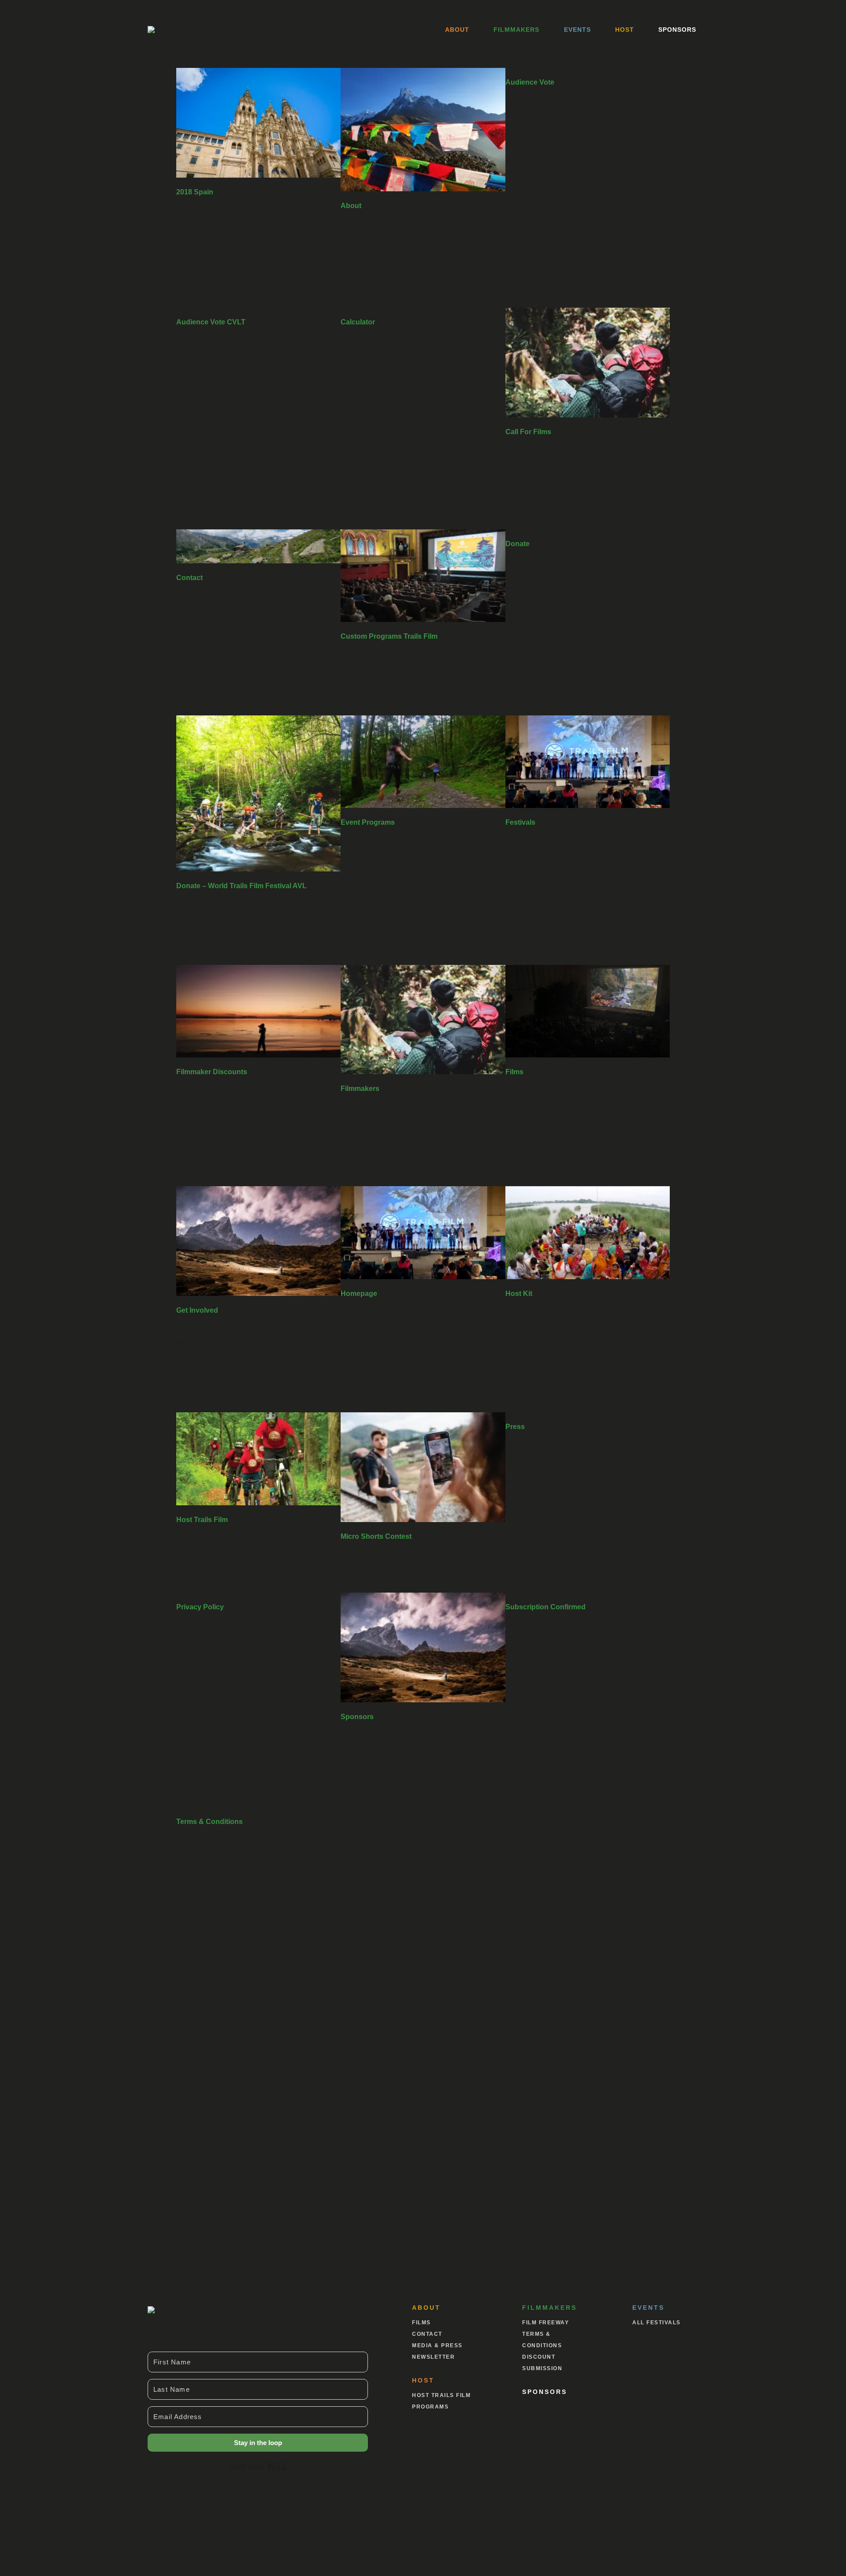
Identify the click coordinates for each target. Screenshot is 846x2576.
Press (515, 1427)
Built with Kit (258, 2466)
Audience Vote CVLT (211, 322)
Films (514, 1072)
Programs (430, 2407)
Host (625, 30)
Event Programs (368, 822)
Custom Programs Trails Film (389, 636)
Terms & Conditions (210, 1822)
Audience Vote (530, 82)
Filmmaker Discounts (212, 1072)
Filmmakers (516, 30)
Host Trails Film (202, 1520)
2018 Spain (195, 192)
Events (577, 30)
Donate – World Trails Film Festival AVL (241, 886)
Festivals (520, 822)
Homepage (359, 1294)
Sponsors (677, 30)
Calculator (358, 322)
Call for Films (528, 432)
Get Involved (197, 1310)
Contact (189, 578)
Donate (518, 544)
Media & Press (437, 2345)
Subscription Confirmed (545, 1607)
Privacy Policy (200, 1607)
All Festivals (657, 2323)
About (457, 30)
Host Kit (519, 1294)
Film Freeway (545, 2323)
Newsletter (433, 2357)
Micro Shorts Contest (376, 1536)
